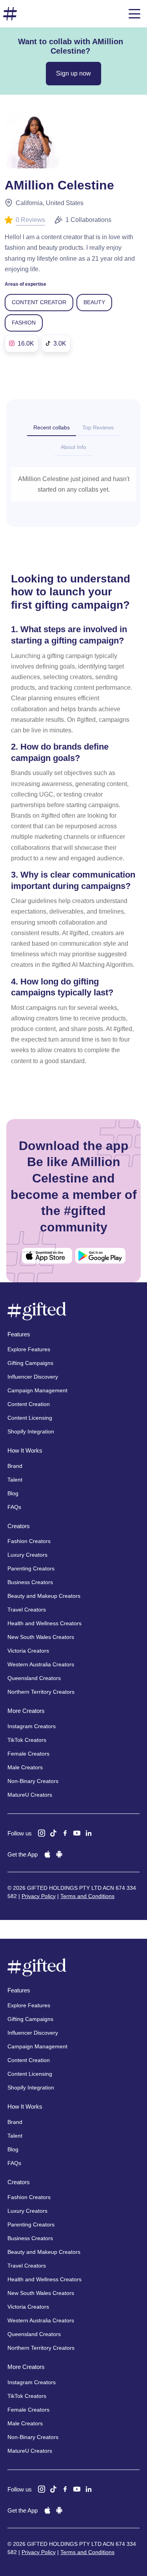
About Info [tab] (73, 447)
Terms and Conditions (87, 1896)
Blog (13, 1493)
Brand (15, 1466)
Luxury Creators (27, 1555)
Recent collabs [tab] (52, 427)
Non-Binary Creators (33, 1781)
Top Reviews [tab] (98, 427)
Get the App (23, 1854)
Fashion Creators (29, 1541)
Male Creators (25, 1767)
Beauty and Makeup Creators (44, 1596)
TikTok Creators (27, 1740)
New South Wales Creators (41, 1637)
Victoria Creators (28, 1651)
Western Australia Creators (41, 1664)
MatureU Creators (30, 1795)
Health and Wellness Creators (44, 1623)
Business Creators (30, 1582)
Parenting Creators (31, 1568)
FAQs (14, 1507)
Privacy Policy (39, 1896)
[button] (134, 14)
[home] (10, 14)
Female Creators (28, 1754)
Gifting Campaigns (30, 1363)
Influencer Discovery (33, 1377)
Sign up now (73, 73)
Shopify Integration (31, 1431)
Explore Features (29, 1349)
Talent (15, 1480)
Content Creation (29, 1404)
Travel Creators (27, 1610)
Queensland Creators (34, 1678)
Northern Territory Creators (41, 1692)
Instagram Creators (32, 1726)
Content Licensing (30, 1418)
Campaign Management (37, 1390)
